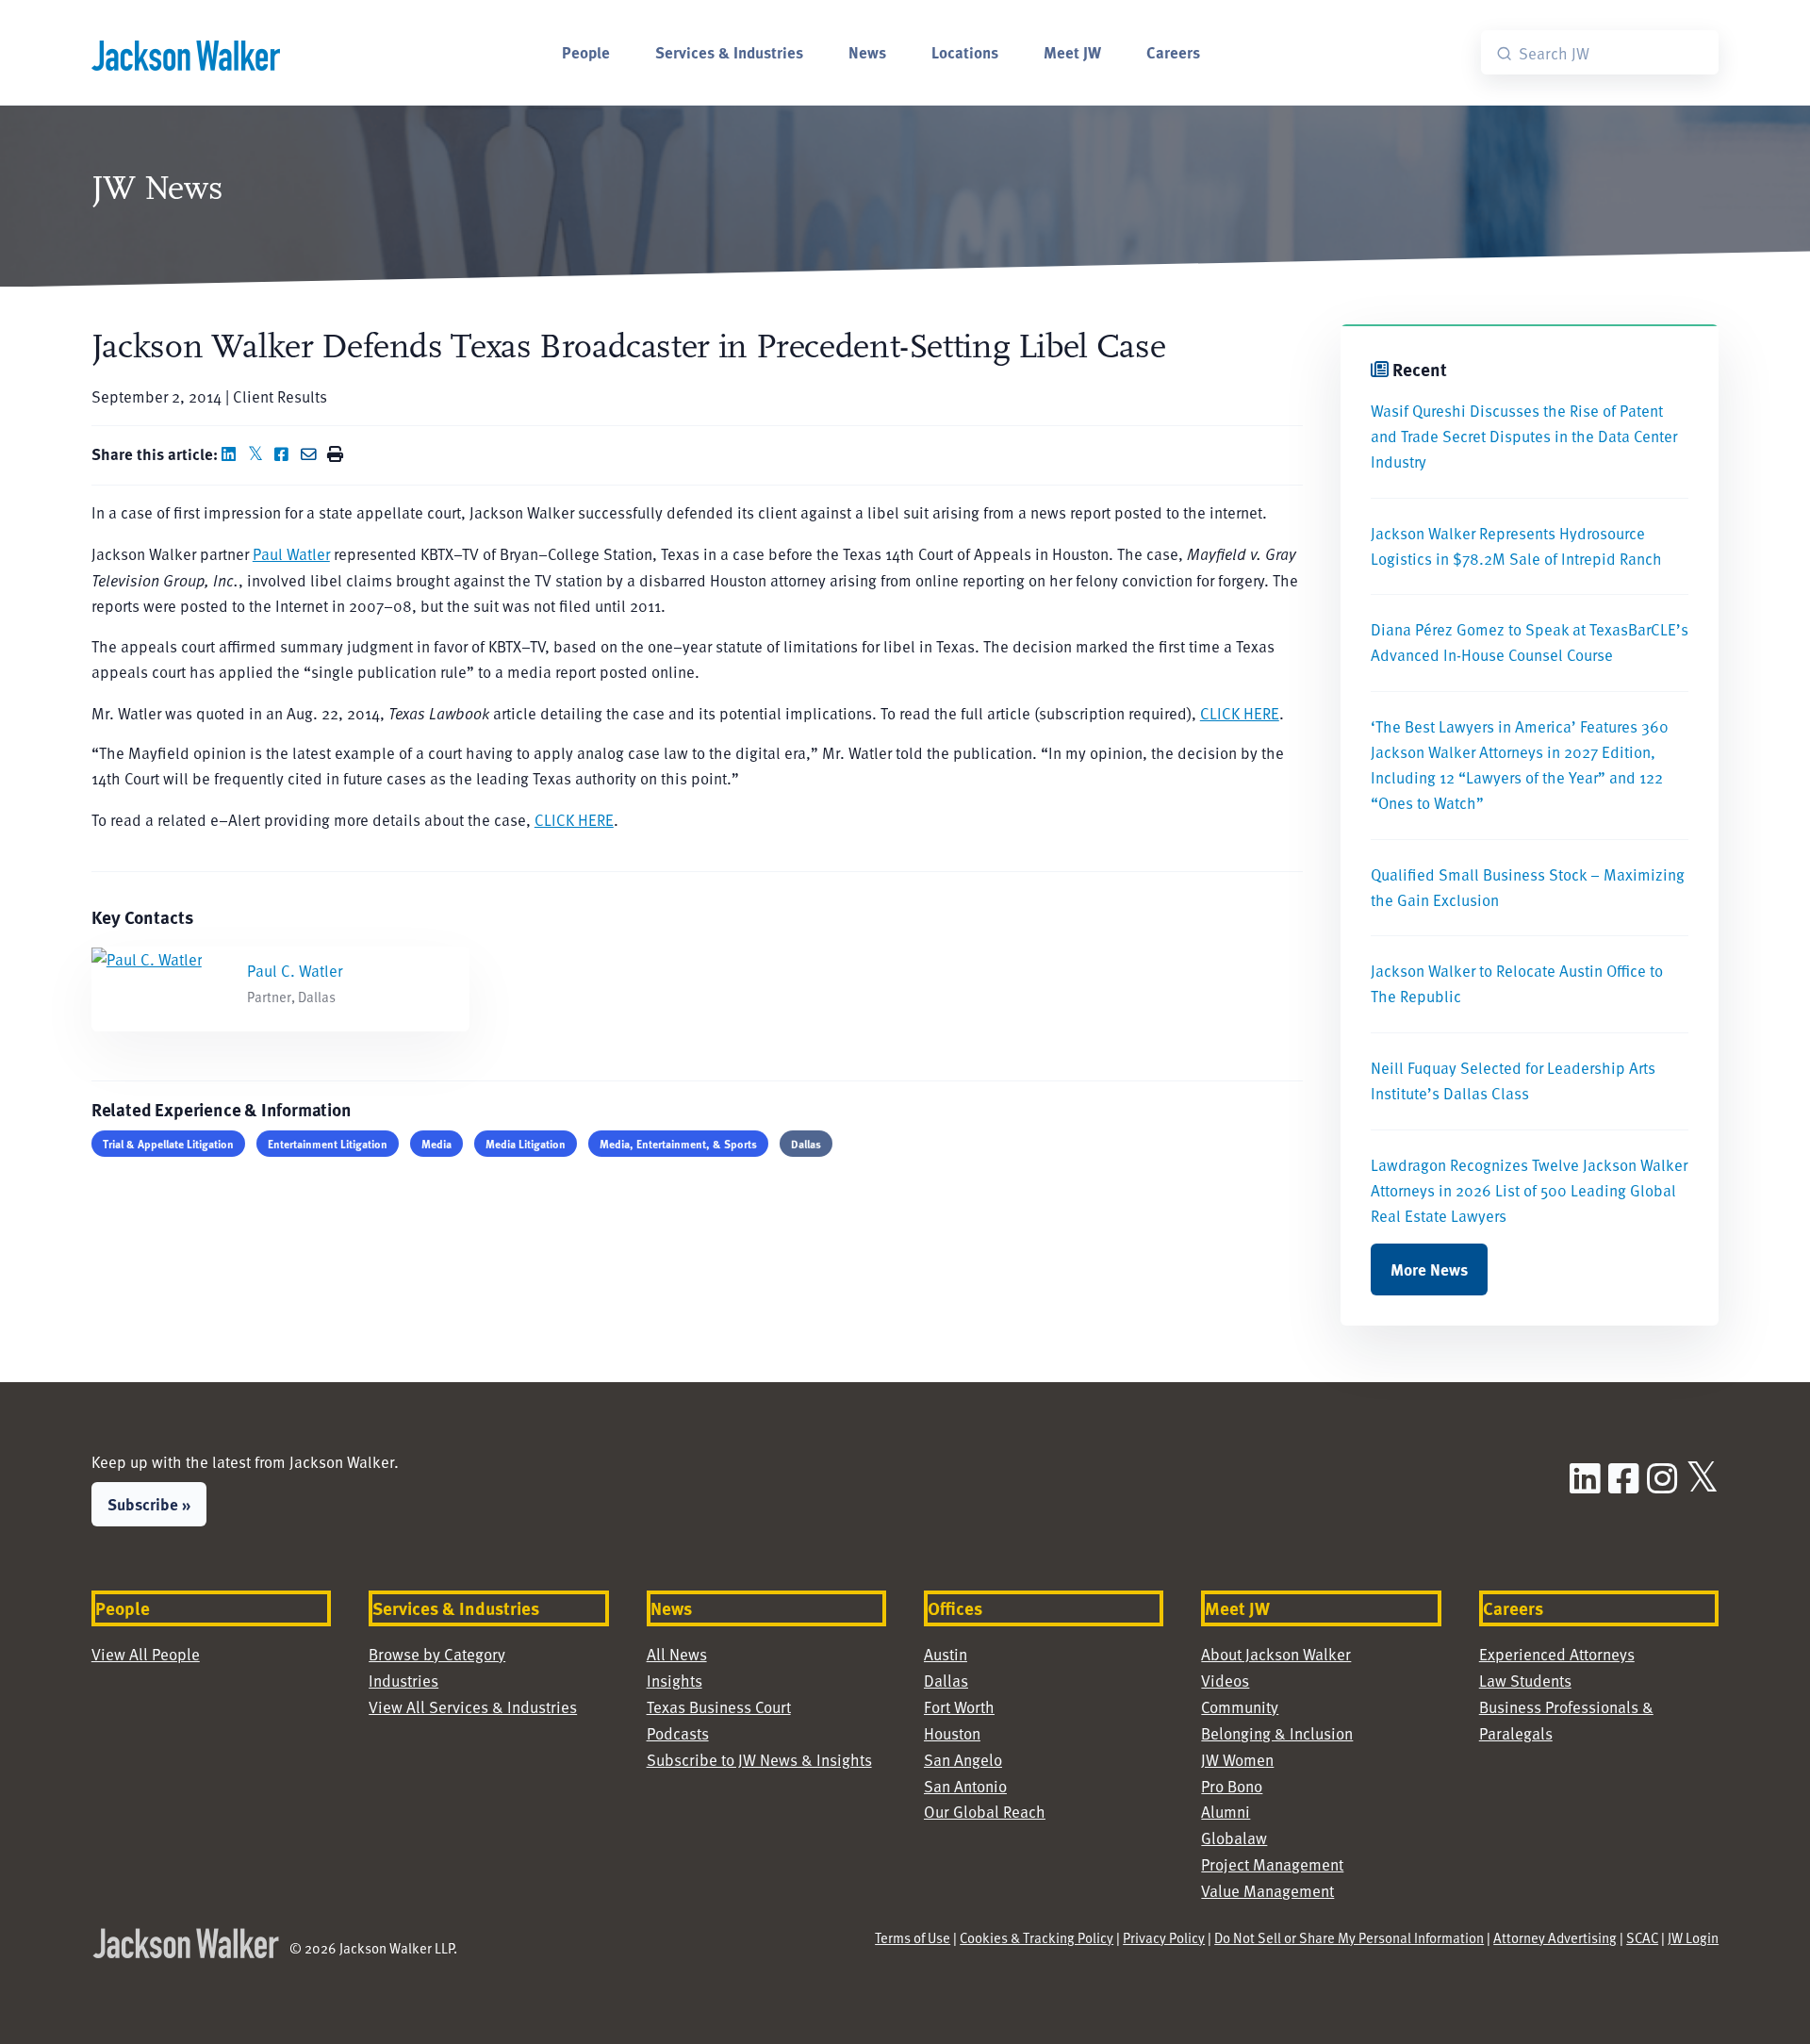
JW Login (1693, 1937)
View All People (146, 1654)
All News (677, 1654)
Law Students (1525, 1681)
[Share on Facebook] (286, 454)
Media (436, 1144)
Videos (1225, 1681)
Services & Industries (729, 52)
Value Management (1267, 1891)
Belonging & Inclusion (1277, 1733)
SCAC (1642, 1937)
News (867, 52)
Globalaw (1234, 1838)
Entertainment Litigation (328, 1144)
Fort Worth (959, 1707)
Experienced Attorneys (1557, 1654)
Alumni (1226, 1812)
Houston (952, 1733)
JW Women (1237, 1760)
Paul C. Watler (295, 971)
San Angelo (963, 1760)
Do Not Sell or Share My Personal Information (1349, 1937)
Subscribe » (149, 1504)
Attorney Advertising (1555, 1937)
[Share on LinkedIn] (233, 454)
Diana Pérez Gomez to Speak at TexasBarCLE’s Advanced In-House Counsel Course (1530, 642)
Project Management (1272, 1864)
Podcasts (678, 1733)
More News (1429, 1269)
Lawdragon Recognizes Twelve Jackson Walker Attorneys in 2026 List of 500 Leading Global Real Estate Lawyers (1529, 1190)
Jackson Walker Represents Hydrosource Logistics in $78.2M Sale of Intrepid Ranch (1516, 546)
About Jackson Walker (1276, 1654)
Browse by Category (437, 1654)
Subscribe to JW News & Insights (759, 1760)
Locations (965, 52)
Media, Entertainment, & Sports (678, 1144)
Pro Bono (1232, 1786)
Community (1240, 1707)
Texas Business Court (719, 1707)
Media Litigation (526, 1144)
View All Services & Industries (473, 1707)
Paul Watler (291, 554)
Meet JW (1072, 52)
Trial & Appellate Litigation (168, 1144)
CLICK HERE (1240, 713)
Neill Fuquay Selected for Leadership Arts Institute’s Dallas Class (1513, 1080)
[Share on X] (259, 454)
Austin (946, 1654)
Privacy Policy (1164, 1937)
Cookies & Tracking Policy (1037, 1937)
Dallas (806, 1144)
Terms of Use (913, 1937)
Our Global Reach (985, 1812)
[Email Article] (312, 454)
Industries (403, 1681)
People (586, 52)
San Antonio (965, 1786)
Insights (675, 1681)
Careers (1173, 52)
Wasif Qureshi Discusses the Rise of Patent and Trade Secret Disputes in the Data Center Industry (1524, 436)
